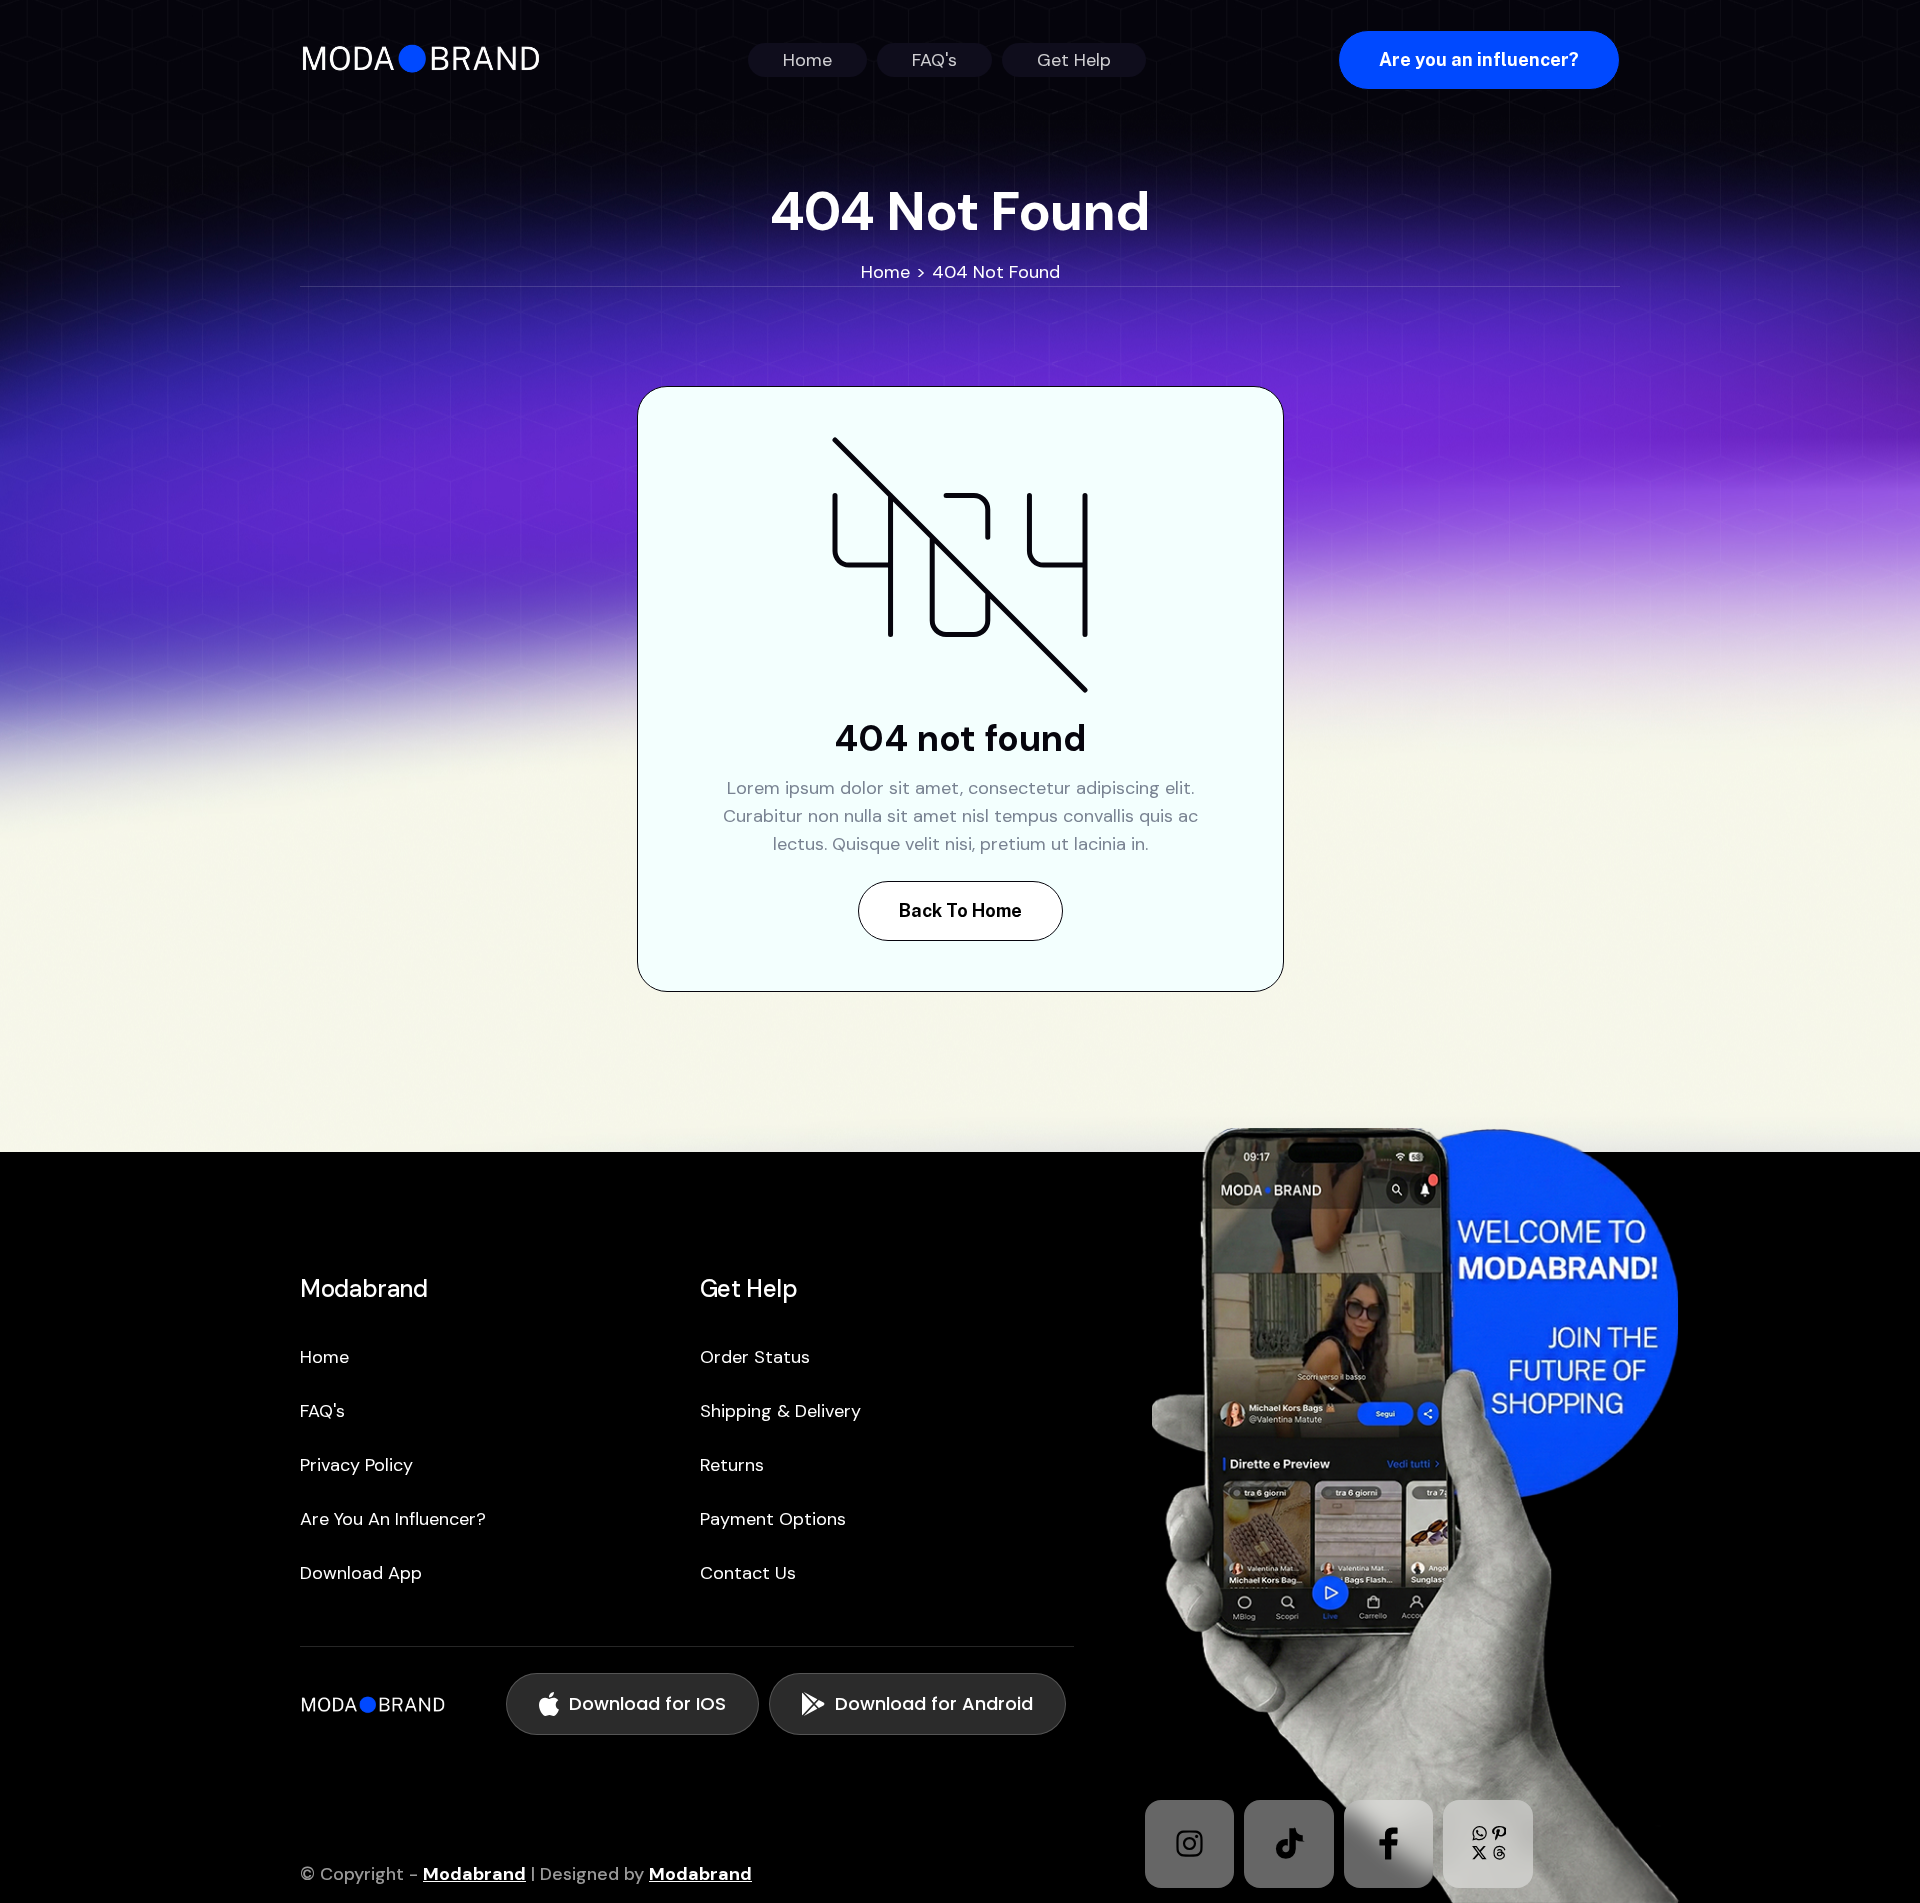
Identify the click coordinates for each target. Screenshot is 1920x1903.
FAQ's (322, 1411)
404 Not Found (996, 272)
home (324, 1357)
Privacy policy (356, 1465)
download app (361, 1573)
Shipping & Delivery (780, 1411)
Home (885, 272)
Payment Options (773, 1519)
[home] (427, 59)
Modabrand (474, 1874)
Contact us (748, 1573)
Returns (732, 1465)
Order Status (755, 1357)
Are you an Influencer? (393, 1519)
